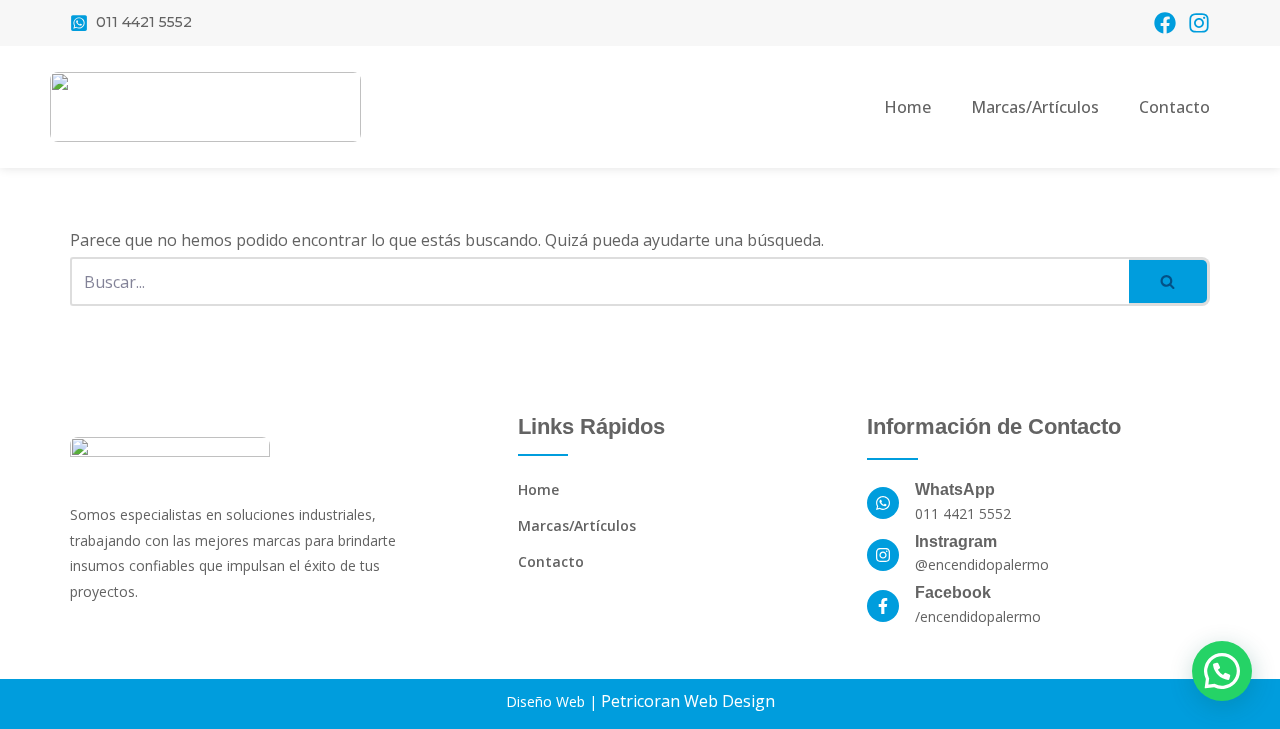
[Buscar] (1169, 281)
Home (907, 107)
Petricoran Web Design (688, 701)
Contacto (1174, 107)
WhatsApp (955, 489)
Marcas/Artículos (1035, 107)
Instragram (956, 541)
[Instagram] (1199, 23)
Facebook (953, 592)
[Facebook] (1165, 23)
